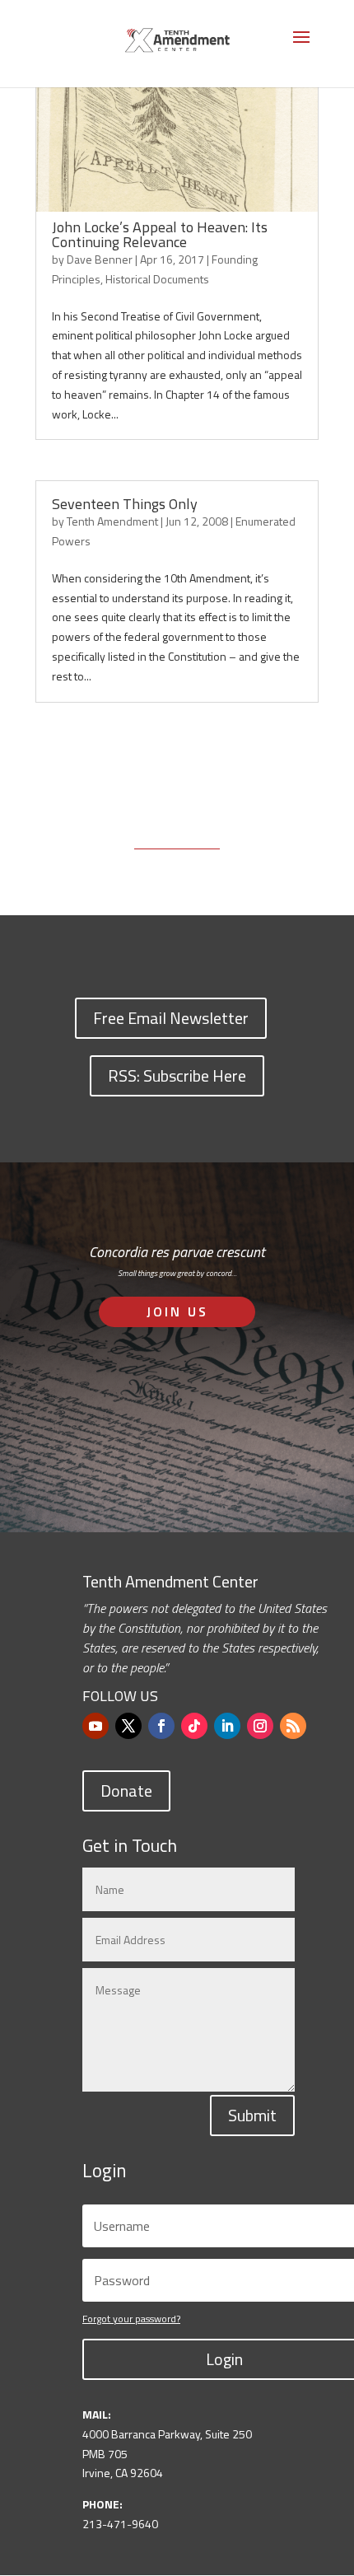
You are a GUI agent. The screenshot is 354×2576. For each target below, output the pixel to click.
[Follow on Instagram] (260, 1726)
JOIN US (177, 1311)
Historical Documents (157, 279)
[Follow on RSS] (293, 1726)
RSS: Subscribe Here (177, 1075)
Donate (126, 1791)
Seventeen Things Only (125, 504)
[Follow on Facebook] (161, 1726)
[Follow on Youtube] (95, 1726)
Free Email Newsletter (171, 1018)
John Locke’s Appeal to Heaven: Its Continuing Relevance (160, 234)
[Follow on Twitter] (128, 1726)
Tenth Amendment (112, 521)
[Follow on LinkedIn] (227, 1726)
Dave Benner (100, 259)
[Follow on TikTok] (194, 1726)
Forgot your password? (131, 2319)
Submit (252, 2115)
